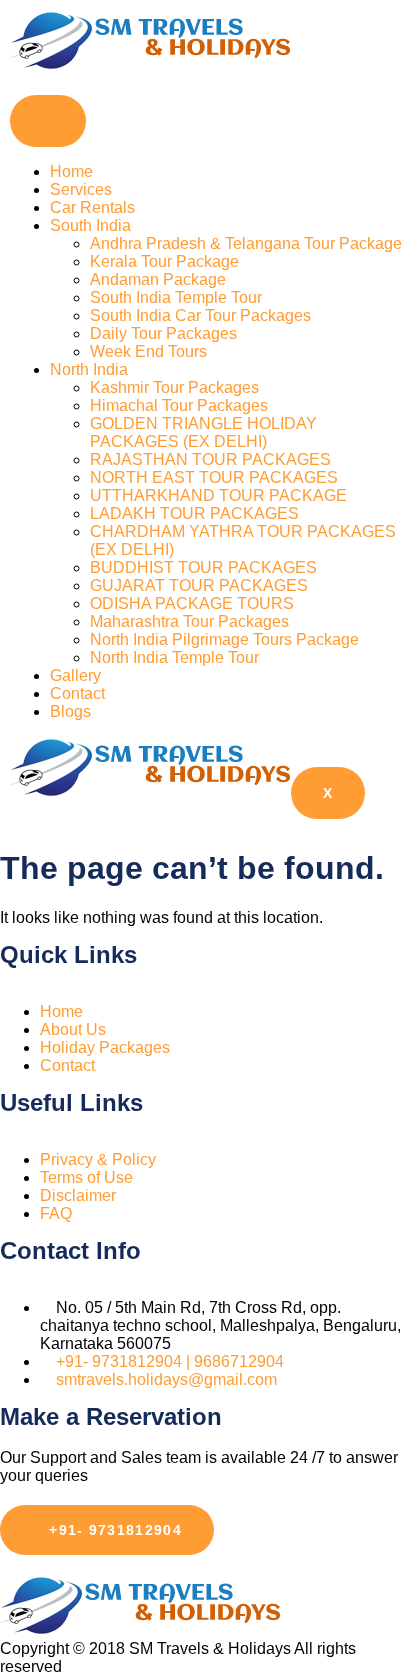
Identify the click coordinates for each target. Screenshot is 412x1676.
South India (90, 225)
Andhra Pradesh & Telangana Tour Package (246, 243)
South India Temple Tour (176, 297)
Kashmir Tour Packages (174, 387)
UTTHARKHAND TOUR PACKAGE (218, 495)
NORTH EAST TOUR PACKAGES (214, 477)
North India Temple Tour (174, 657)
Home (71, 171)
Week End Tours (148, 351)
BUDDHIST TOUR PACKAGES (203, 567)
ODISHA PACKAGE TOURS (192, 603)
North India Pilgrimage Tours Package (224, 639)
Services (81, 189)
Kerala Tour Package (164, 261)
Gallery (75, 675)
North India (89, 369)
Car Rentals (92, 207)
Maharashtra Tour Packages (189, 621)
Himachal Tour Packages (179, 405)
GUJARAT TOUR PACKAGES (199, 585)
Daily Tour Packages (163, 333)
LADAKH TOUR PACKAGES (194, 513)
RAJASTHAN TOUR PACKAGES (210, 459)
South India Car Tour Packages (200, 315)
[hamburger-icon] (48, 121)
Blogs (70, 711)
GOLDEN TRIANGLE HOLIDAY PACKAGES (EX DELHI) (203, 432)
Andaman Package (158, 279)
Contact (77, 693)
